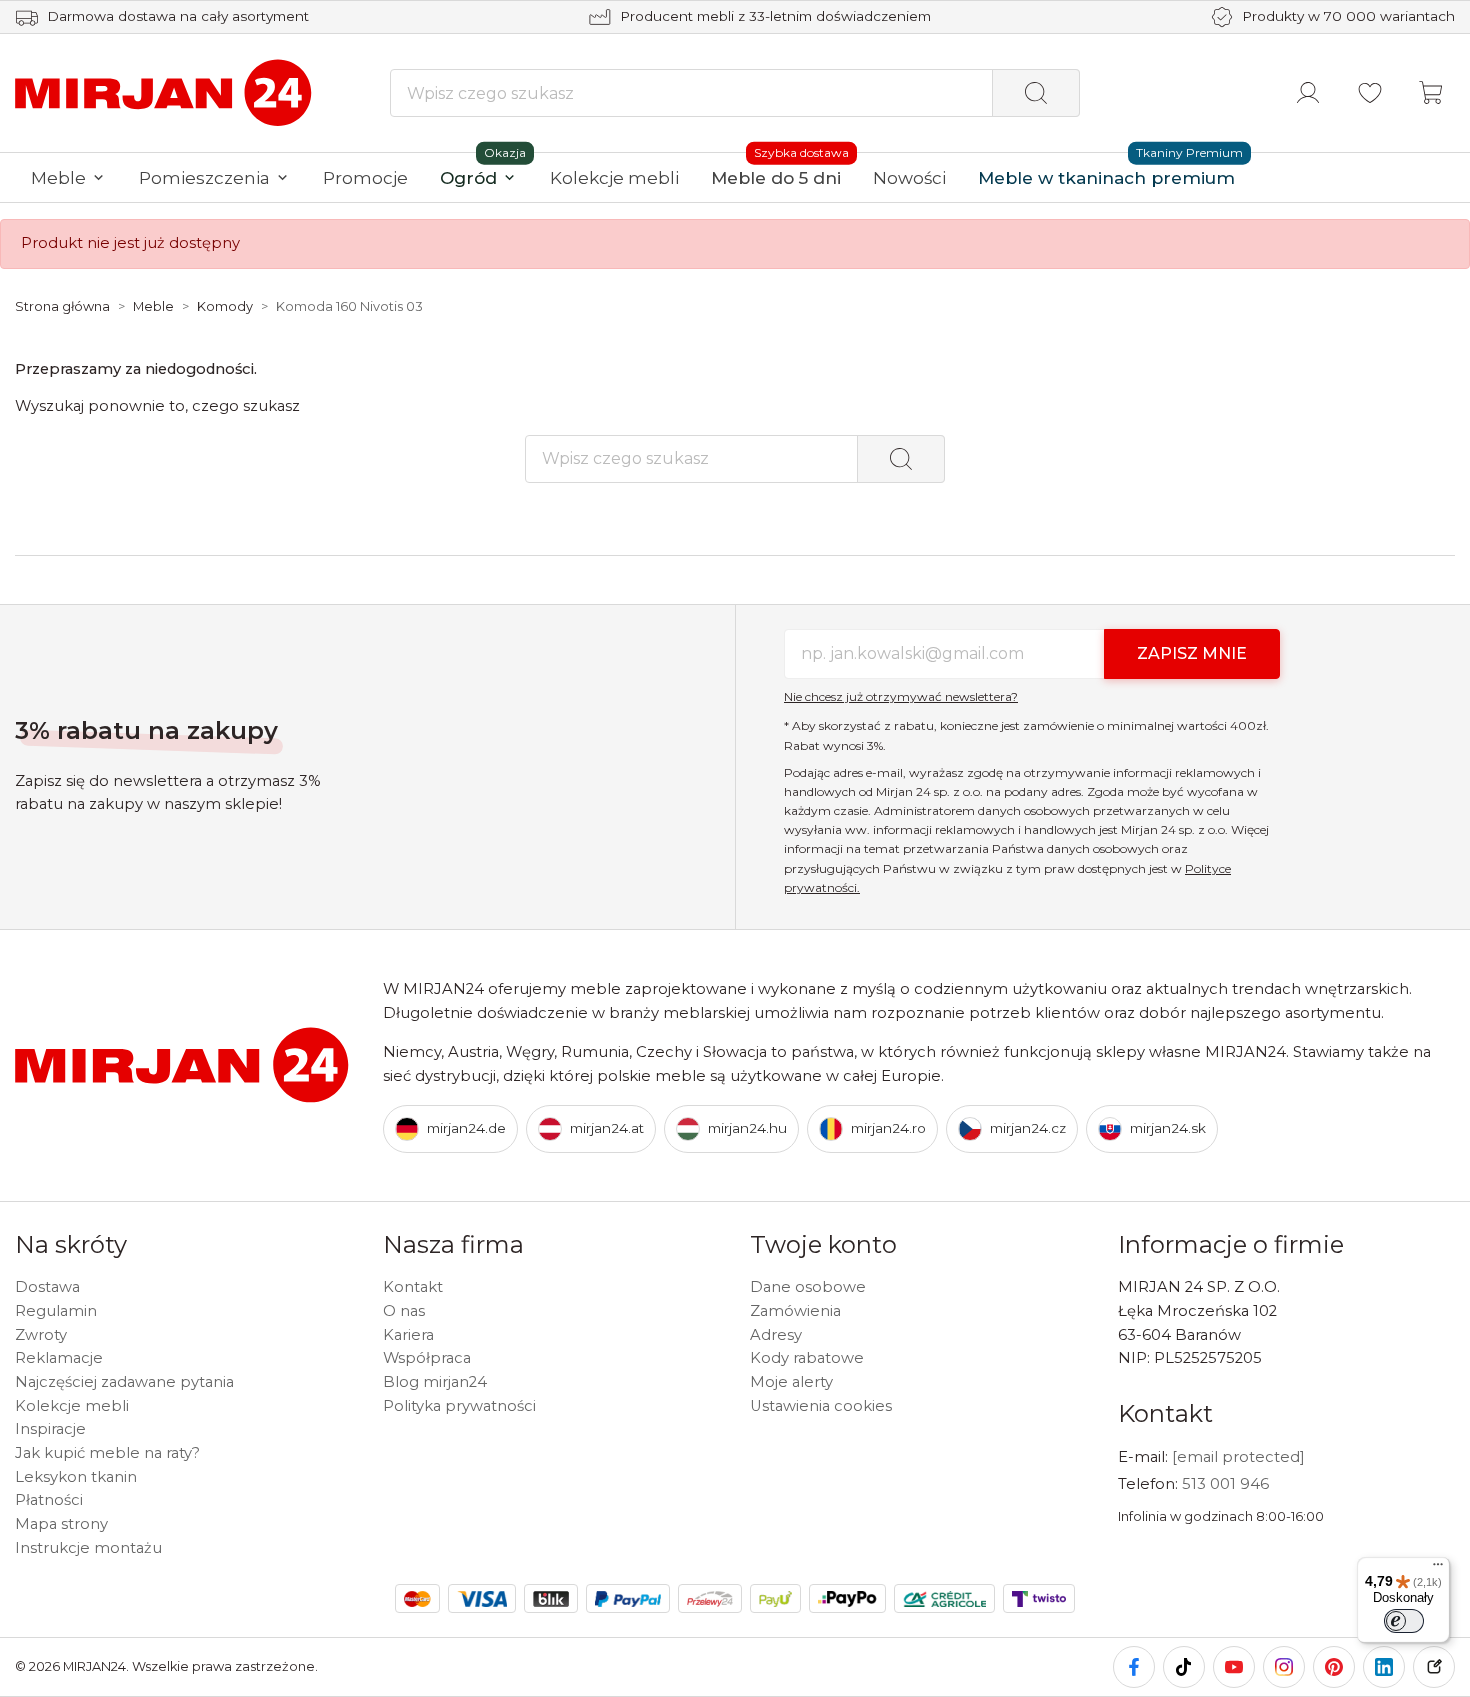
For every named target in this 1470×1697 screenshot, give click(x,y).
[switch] (1404, 1621)
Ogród (468, 177)
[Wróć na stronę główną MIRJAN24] (165, 92)
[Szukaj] (1036, 93)
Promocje (365, 177)
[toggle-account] (1308, 93)
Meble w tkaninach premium (1106, 177)
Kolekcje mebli (614, 177)
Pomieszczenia (204, 177)
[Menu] (1438, 1569)
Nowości (909, 177)
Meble (58, 177)
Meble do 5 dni (776, 177)
